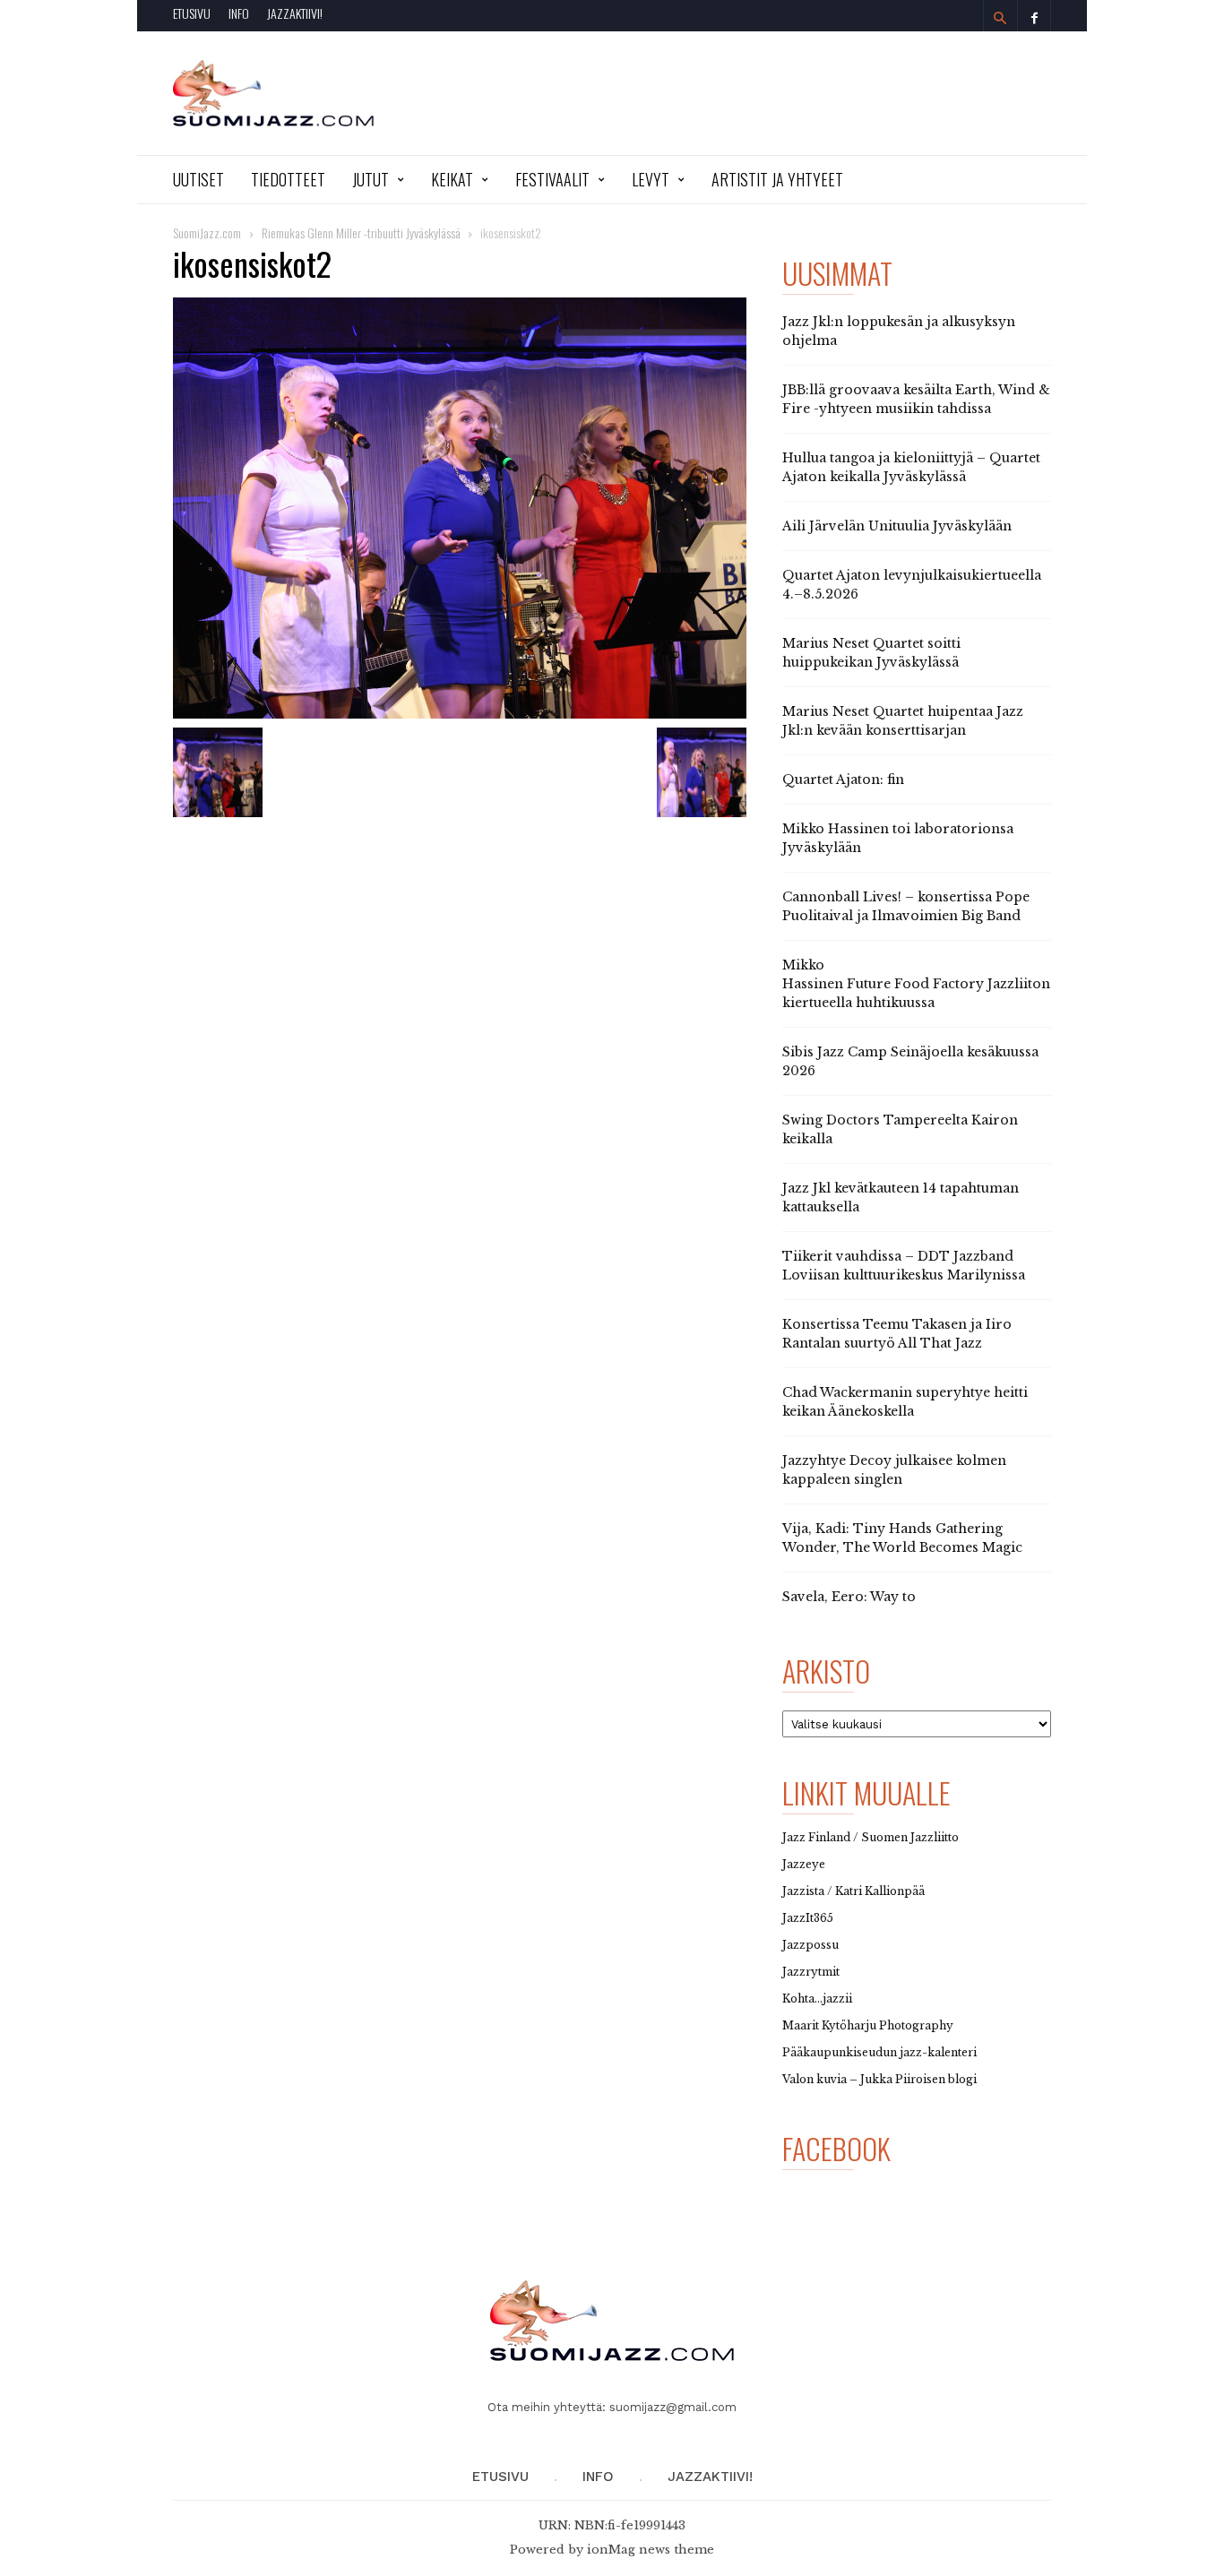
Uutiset (198, 179)
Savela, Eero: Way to (849, 1597)
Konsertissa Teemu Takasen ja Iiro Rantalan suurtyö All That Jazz (897, 1334)
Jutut (371, 179)
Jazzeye (804, 1864)
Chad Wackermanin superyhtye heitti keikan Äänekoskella (905, 1402)
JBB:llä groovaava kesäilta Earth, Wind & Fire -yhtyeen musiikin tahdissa (916, 399)
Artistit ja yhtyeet (777, 179)
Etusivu (192, 13)
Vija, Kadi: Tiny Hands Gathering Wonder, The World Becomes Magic (902, 1538)
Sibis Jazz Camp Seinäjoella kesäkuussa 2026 (910, 1061)
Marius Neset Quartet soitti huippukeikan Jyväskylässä (871, 653)
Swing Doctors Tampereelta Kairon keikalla (900, 1129)
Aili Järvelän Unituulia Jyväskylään (897, 526)
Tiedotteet (288, 179)
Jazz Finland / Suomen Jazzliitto (871, 1837)
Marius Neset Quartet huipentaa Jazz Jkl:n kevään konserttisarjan (903, 721)
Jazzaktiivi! (295, 13)
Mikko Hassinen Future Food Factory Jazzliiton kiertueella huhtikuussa (916, 984)
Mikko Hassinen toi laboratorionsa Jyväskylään (898, 838)
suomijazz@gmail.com (673, 2407)
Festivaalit (552, 179)
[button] (1000, 18)
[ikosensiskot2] (460, 508)
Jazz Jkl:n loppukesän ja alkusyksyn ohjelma (899, 331)
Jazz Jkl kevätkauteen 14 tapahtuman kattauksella (901, 1198)
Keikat (452, 179)
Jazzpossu (810, 1945)
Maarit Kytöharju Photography (868, 2025)
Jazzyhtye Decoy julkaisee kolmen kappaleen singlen (894, 1470)
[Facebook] (1034, 16)
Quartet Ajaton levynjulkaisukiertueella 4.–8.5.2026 (912, 585)
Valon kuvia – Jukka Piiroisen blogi (879, 2079)
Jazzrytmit (811, 1972)
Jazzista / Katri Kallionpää (853, 1891)
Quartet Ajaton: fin (843, 780)
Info (239, 13)
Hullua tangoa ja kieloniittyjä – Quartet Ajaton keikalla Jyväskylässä (911, 467)
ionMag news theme (651, 2550)
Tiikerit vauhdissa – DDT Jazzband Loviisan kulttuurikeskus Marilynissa (904, 1266)
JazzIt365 (808, 1918)
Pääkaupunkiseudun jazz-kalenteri (879, 2052)
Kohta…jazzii (817, 1999)
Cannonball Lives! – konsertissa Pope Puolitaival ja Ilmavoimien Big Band (906, 906)
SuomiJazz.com (207, 233)
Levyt (651, 179)
